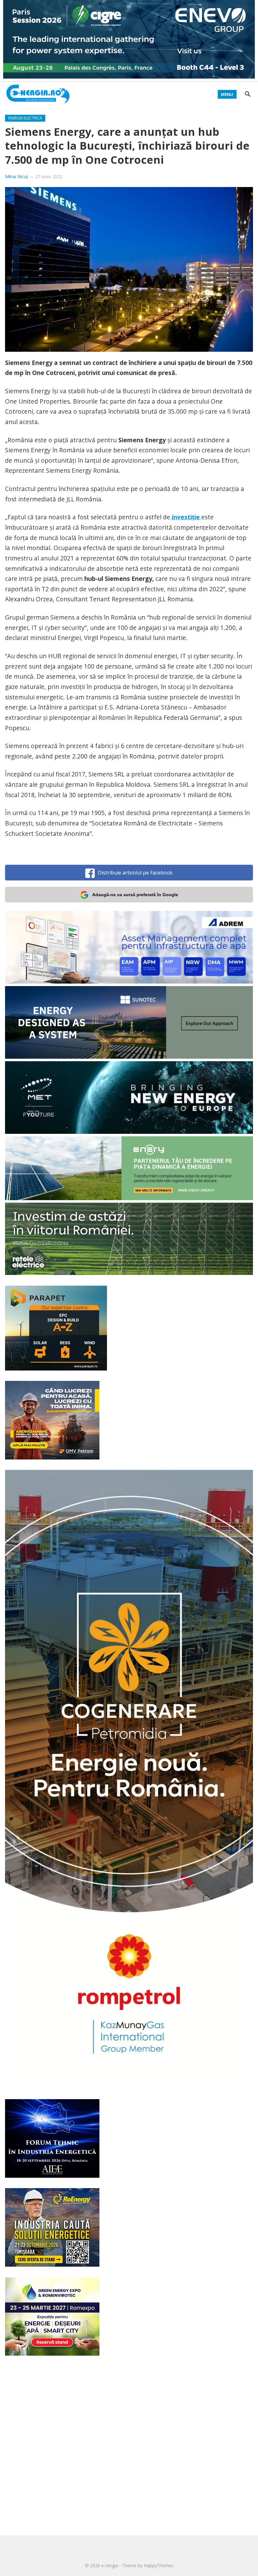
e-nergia (110, 2565)
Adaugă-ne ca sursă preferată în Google (135, 895)
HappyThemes (159, 2565)
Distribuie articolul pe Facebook (135, 873)
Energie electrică (25, 118)
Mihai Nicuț (17, 177)
